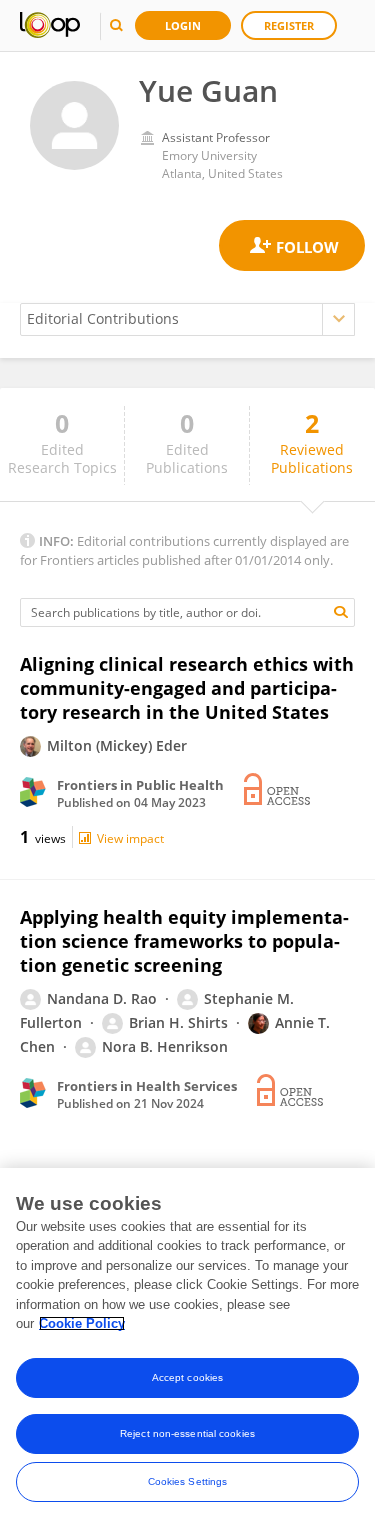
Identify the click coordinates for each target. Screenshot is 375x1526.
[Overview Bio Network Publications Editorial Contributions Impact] (187, 319)
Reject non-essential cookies (187, 1433)
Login (183, 25)
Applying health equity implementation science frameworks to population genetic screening (184, 941)
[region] (187, 1347)
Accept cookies (187, 1377)
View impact (130, 838)
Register (289, 25)
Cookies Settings (188, 1481)
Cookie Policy (82, 1323)
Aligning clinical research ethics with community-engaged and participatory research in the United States (187, 688)
